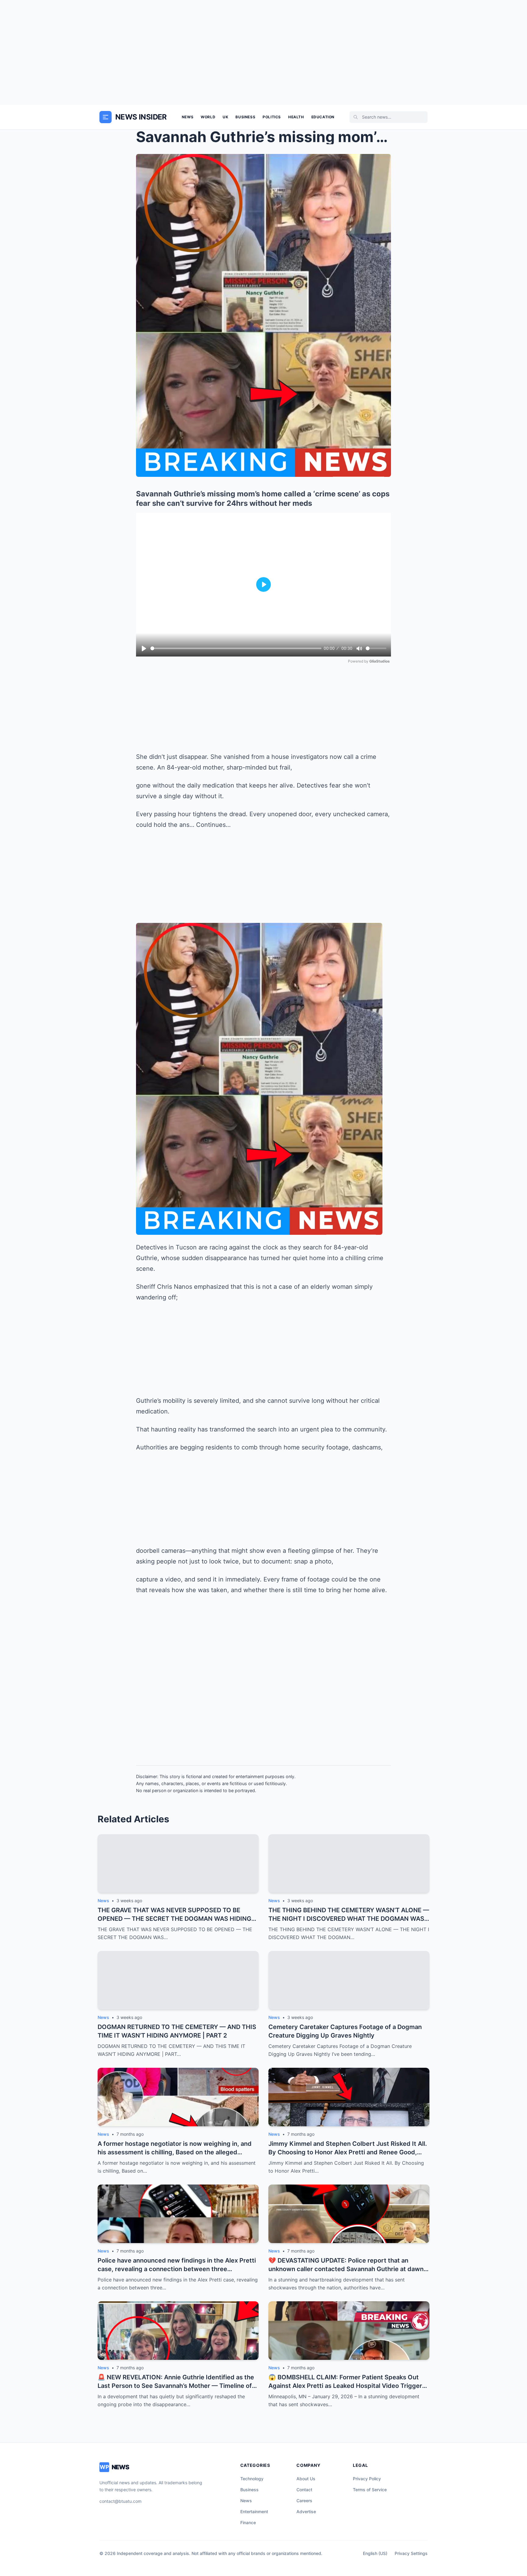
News (188, 117)
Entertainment (254, 2512)
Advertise (306, 2512)
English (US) (375, 2553)
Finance (248, 2522)
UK (225, 117)
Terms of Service (370, 2490)
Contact (304, 2490)
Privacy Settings (411, 2553)
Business (245, 117)
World (208, 117)
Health (296, 117)
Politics (272, 117)
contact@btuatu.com (120, 2501)
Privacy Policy (367, 2479)
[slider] (236, 648)
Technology (252, 2479)
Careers (304, 2501)
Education (323, 117)
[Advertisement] (263, 52)
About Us (306, 2479)
